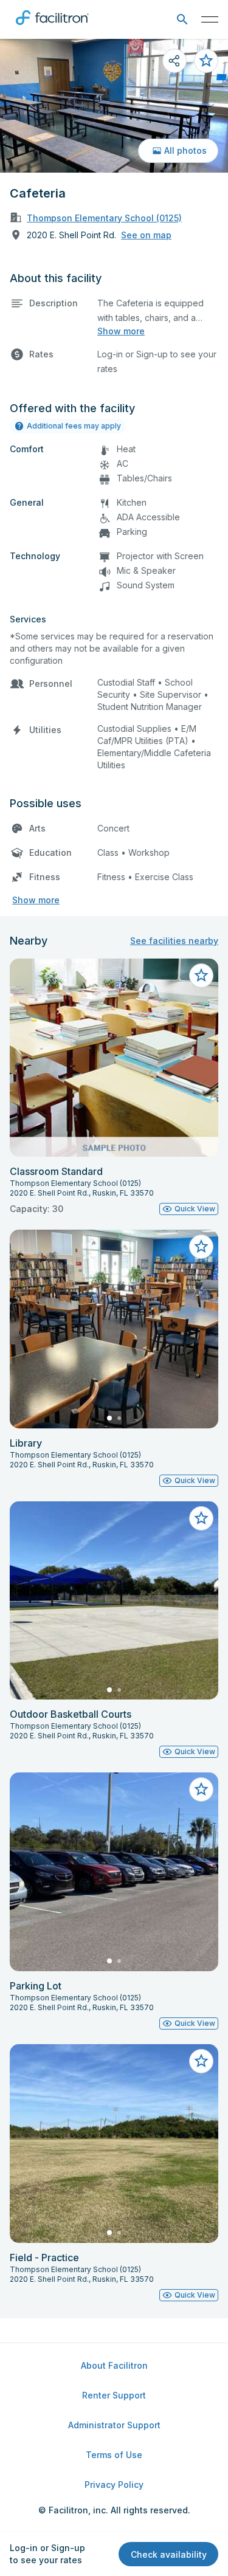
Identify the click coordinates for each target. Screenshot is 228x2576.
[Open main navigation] (210, 19)
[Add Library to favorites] (201, 1247)
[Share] (174, 61)
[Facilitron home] (52, 27)
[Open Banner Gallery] (114, 106)
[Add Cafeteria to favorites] (206, 61)
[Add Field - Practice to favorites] (201, 2061)
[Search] (182, 20)
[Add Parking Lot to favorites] (201, 1789)
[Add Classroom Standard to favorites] (201, 976)
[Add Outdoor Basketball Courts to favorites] (201, 1518)
